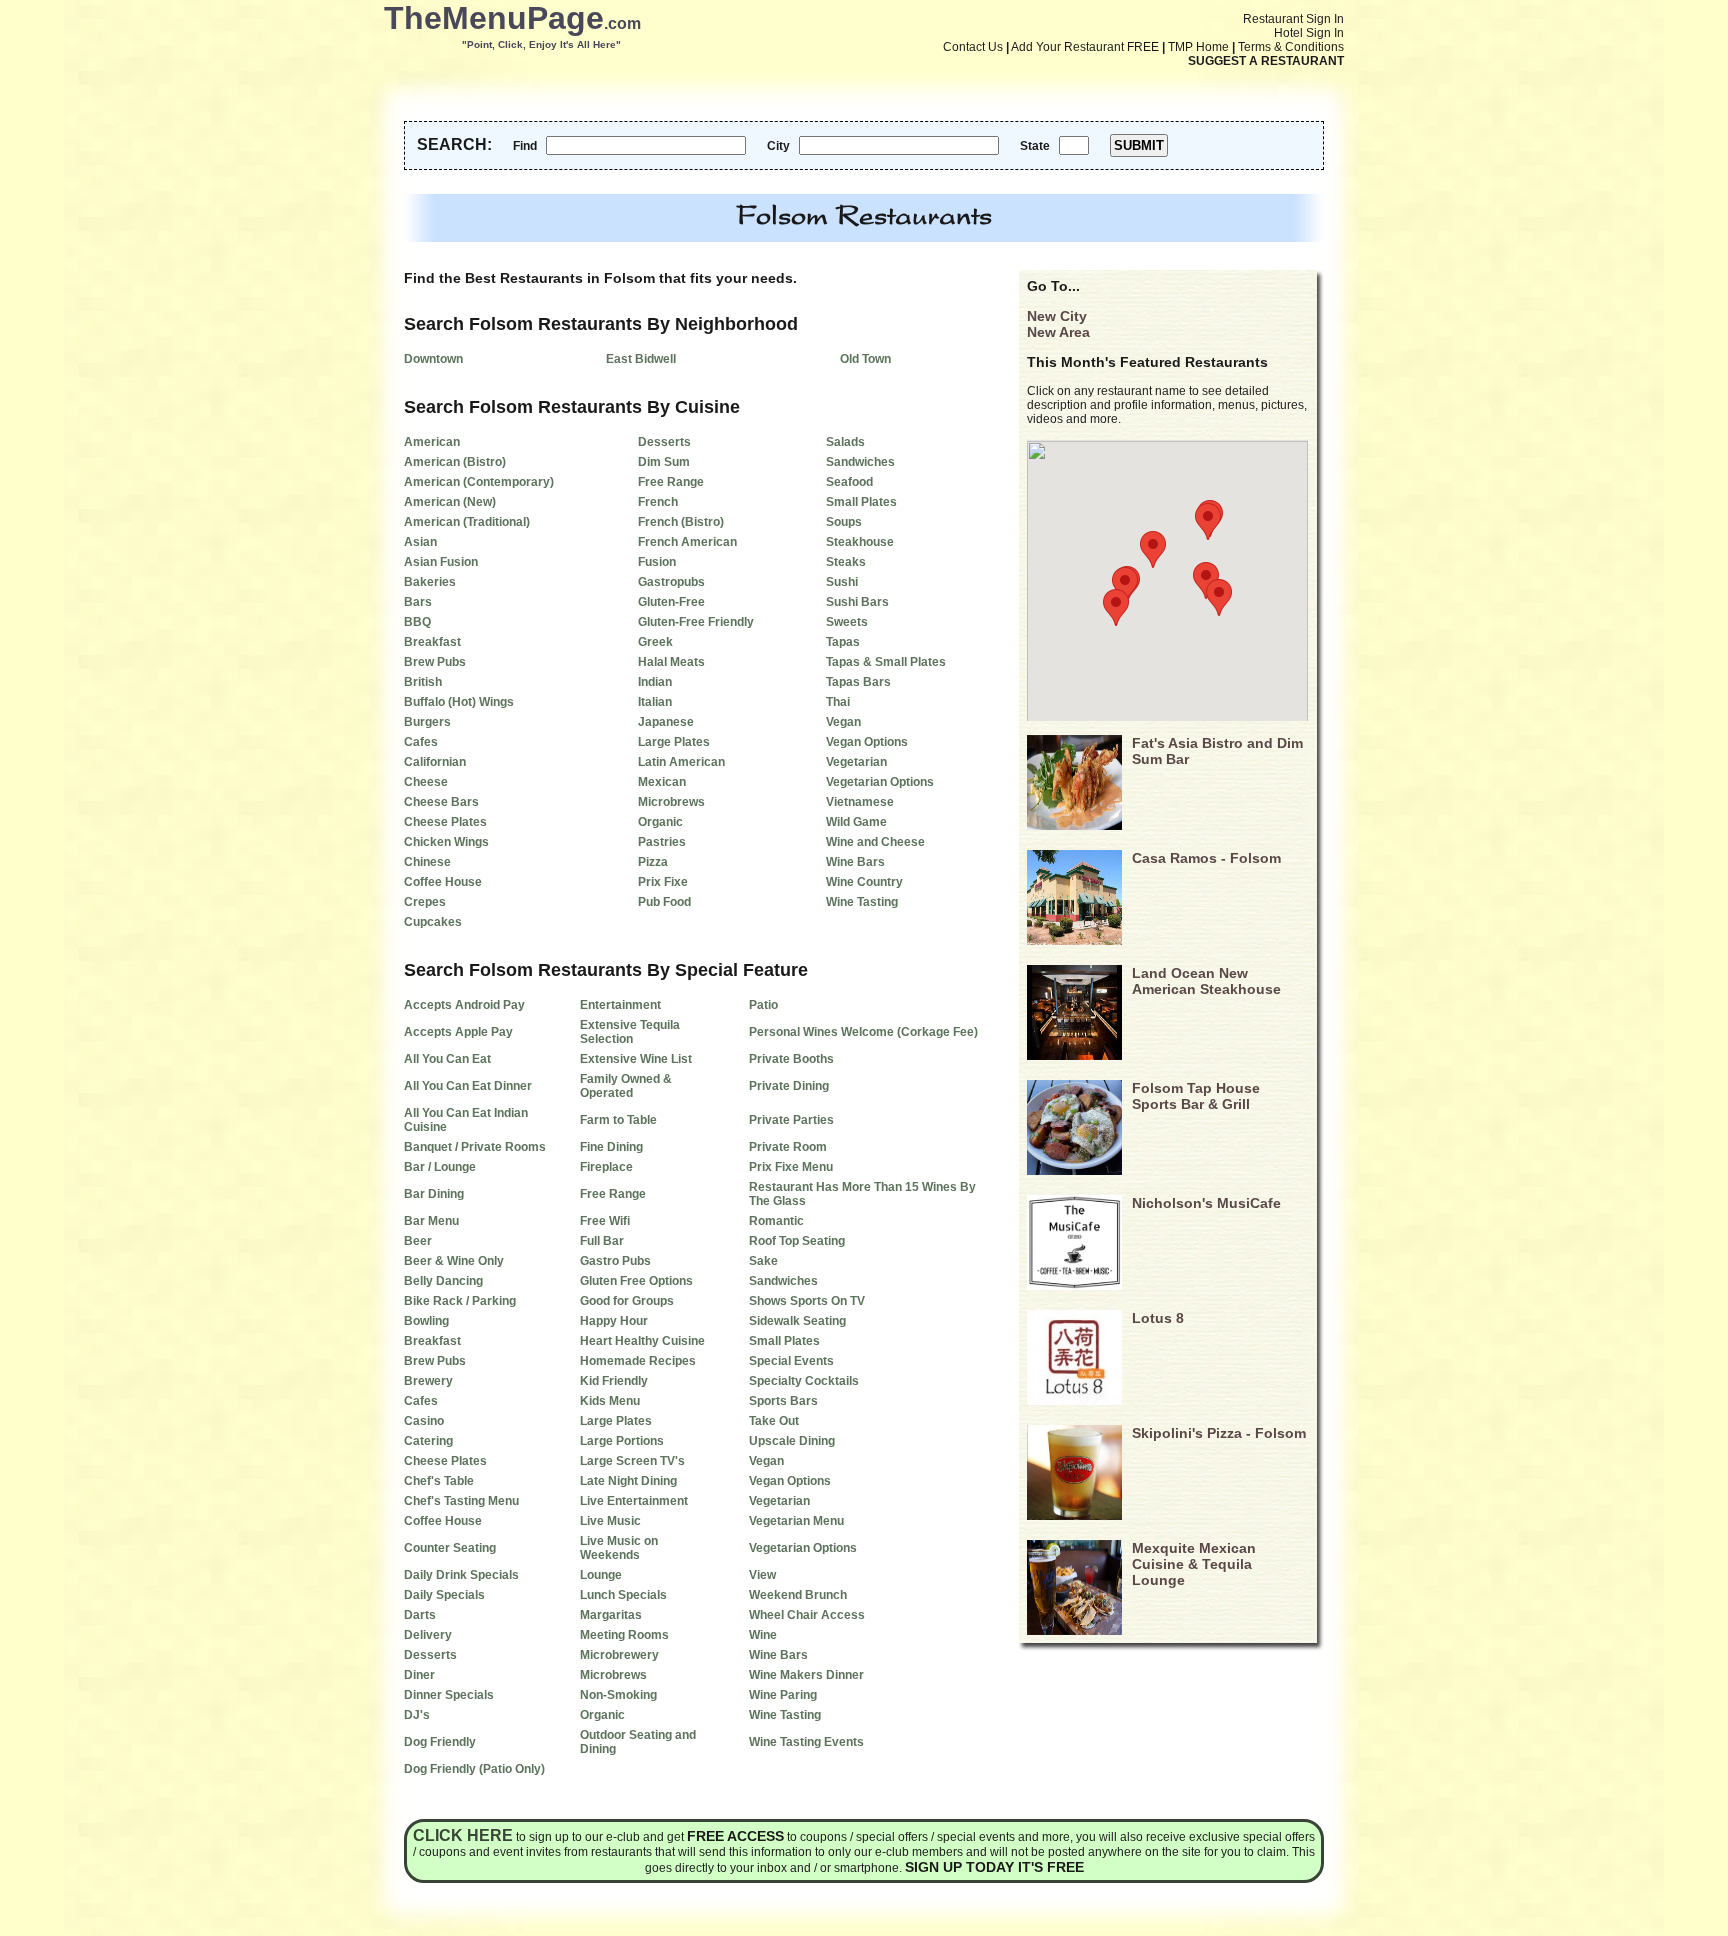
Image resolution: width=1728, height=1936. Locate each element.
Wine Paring (783, 1695)
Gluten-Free (671, 602)
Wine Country (864, 882)
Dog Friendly (440, 1742)
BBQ (417, 622)
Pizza (653, 862)
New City (1057, 316)
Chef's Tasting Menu (461, 1501)
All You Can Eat (447, 1059)
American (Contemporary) (479, 482)
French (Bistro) (681, 522)
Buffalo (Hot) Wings (459, 702)
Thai (838, 702)
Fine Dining (611, 1147)
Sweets (847, 622)
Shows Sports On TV (807, 1301)
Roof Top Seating (797, 1241)
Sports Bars (783, 1401)
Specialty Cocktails (804, 1381)
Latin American (681, 762)
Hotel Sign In (1309, 33)
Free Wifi (605, 1221)
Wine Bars (855, 862)
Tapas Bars (858, 682)
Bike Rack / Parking (460, 1301)
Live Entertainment (634, 1501)
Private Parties (791, 1120)
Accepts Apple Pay (458, 1032)
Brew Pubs (435, 662)
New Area (1058, 332)
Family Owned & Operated (626, 1086)
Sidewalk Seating (797, 1321)
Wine (763, 1635)
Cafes (421, 742)
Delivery (428, 1635)
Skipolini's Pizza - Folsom (1219, 1433)
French (658, 502)
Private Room (788, 1147)
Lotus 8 (1158, 1318)
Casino (424, 1421)
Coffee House (443, 882)
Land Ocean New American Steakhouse (1206, 981)
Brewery (428, 1381)
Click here (463, 1835)
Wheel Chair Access (807, 1615)
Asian (420, 542)
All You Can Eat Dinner (468, 1086)
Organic (660, 822)
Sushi (842, 582)
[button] (1219, 597)
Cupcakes (433, 922)
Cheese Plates (445, 822)
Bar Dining (434, 1194)
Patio (763, 1005)
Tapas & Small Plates (886, 662)
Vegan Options (867, 742)
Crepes (425, 902)
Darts (420, 1615)
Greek (655, 642)
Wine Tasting (862, 902)
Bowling (426, 1321)
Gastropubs (671, 582)
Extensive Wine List (636, 1059)
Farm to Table (618, 1120)
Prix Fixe (663, 882)
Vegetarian (856, 762)
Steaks (846, 562)
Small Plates (861, 502)
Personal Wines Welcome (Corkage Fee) (863, 1032)
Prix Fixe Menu (791, 1167)
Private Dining (789, 1086)
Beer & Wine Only (454, 1261)
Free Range (671, 482)
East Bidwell (641, 359)
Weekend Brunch (798, 1595)
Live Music (610, 1521)
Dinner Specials (449, 1695)
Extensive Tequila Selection (630, 1032)
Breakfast (432, 642)
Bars (418, 602)
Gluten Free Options (636, 1281)
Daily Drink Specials (461, 1575)
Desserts (664, 442)
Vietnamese (860, 802)
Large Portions (622, 1441)
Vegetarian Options (880, 782)
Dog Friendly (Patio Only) (474, 1769)
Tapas (843, 642)
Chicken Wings (446, 842)
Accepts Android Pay (464, 1005)
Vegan (843, 722)
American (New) (450, 502)
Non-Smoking (618, 1695)
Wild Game (856, 822)
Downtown (433, 359)
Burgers (427, 722)
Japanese (666, 722)
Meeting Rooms (624, 1635)
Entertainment (620, 1005)
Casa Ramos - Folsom (1206, 858)
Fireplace (606, 1167)
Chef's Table (439, 1481)
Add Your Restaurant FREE (1085, 47)
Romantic (776, 1221)
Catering (428, 1441)
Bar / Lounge (440, 1167)
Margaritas (611, 1615)
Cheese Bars (441, 802)
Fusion (657, 562)
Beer (418, 1241)
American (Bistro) (455, 462)
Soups (844, 522)
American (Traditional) (467, 522)
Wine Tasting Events (806, 1742)
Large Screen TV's (632, 1461)
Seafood (849, 482)
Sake (763, 1261)
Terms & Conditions (1291, 47)
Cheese (426, 782)
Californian (435, 762)
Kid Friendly (614, 1381)
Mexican (662, 782)
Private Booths (791, 1059)
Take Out (774, 1421)
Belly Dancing (443, 1281)
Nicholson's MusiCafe (1206, 1203)
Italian (655, 702)
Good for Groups (627, 1301)
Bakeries (430, 582)
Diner (419, 1675)
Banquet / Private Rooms (475, 1147)
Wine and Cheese (875, 842)
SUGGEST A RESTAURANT (1266, 61)
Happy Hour (614, 1321)
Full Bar (602, 1241)
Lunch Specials (623, 1595)
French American (687, 542)
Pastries (662, 842)
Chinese (427, 862)
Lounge (601, 1575)
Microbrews (671, 802)
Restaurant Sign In (1293, 19)
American (432, 442)
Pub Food (664, 902)
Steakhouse (860, 542)
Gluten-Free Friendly (696, 622)
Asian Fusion (441, 562)
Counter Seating (450, 1548)
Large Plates (674, 742)
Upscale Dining (792, 1441)
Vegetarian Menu (796, 1521)
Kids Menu (610, 1401)
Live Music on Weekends (619, 1548)
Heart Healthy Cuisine (642, 1341)
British (423, 682)
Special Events (791, 1361)
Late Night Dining (628, 1481)
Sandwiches (860, 462)
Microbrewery (619, 1655)
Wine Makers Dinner (806, 1675)
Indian (655, 682)
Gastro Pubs (615, 1261)
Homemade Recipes (638, 1361)
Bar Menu (431, 1221)
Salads (845, 442)
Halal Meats (671, 662)
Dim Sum (664, 462)
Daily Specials (444, 1595)
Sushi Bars (857, 602)
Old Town (865, 359)
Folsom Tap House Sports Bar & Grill (1196, 1096)
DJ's (417, 1715)
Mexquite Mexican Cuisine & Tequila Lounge (1194, 1564)
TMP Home (1198, 47)
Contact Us (973, 47)
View (762, 1575)
